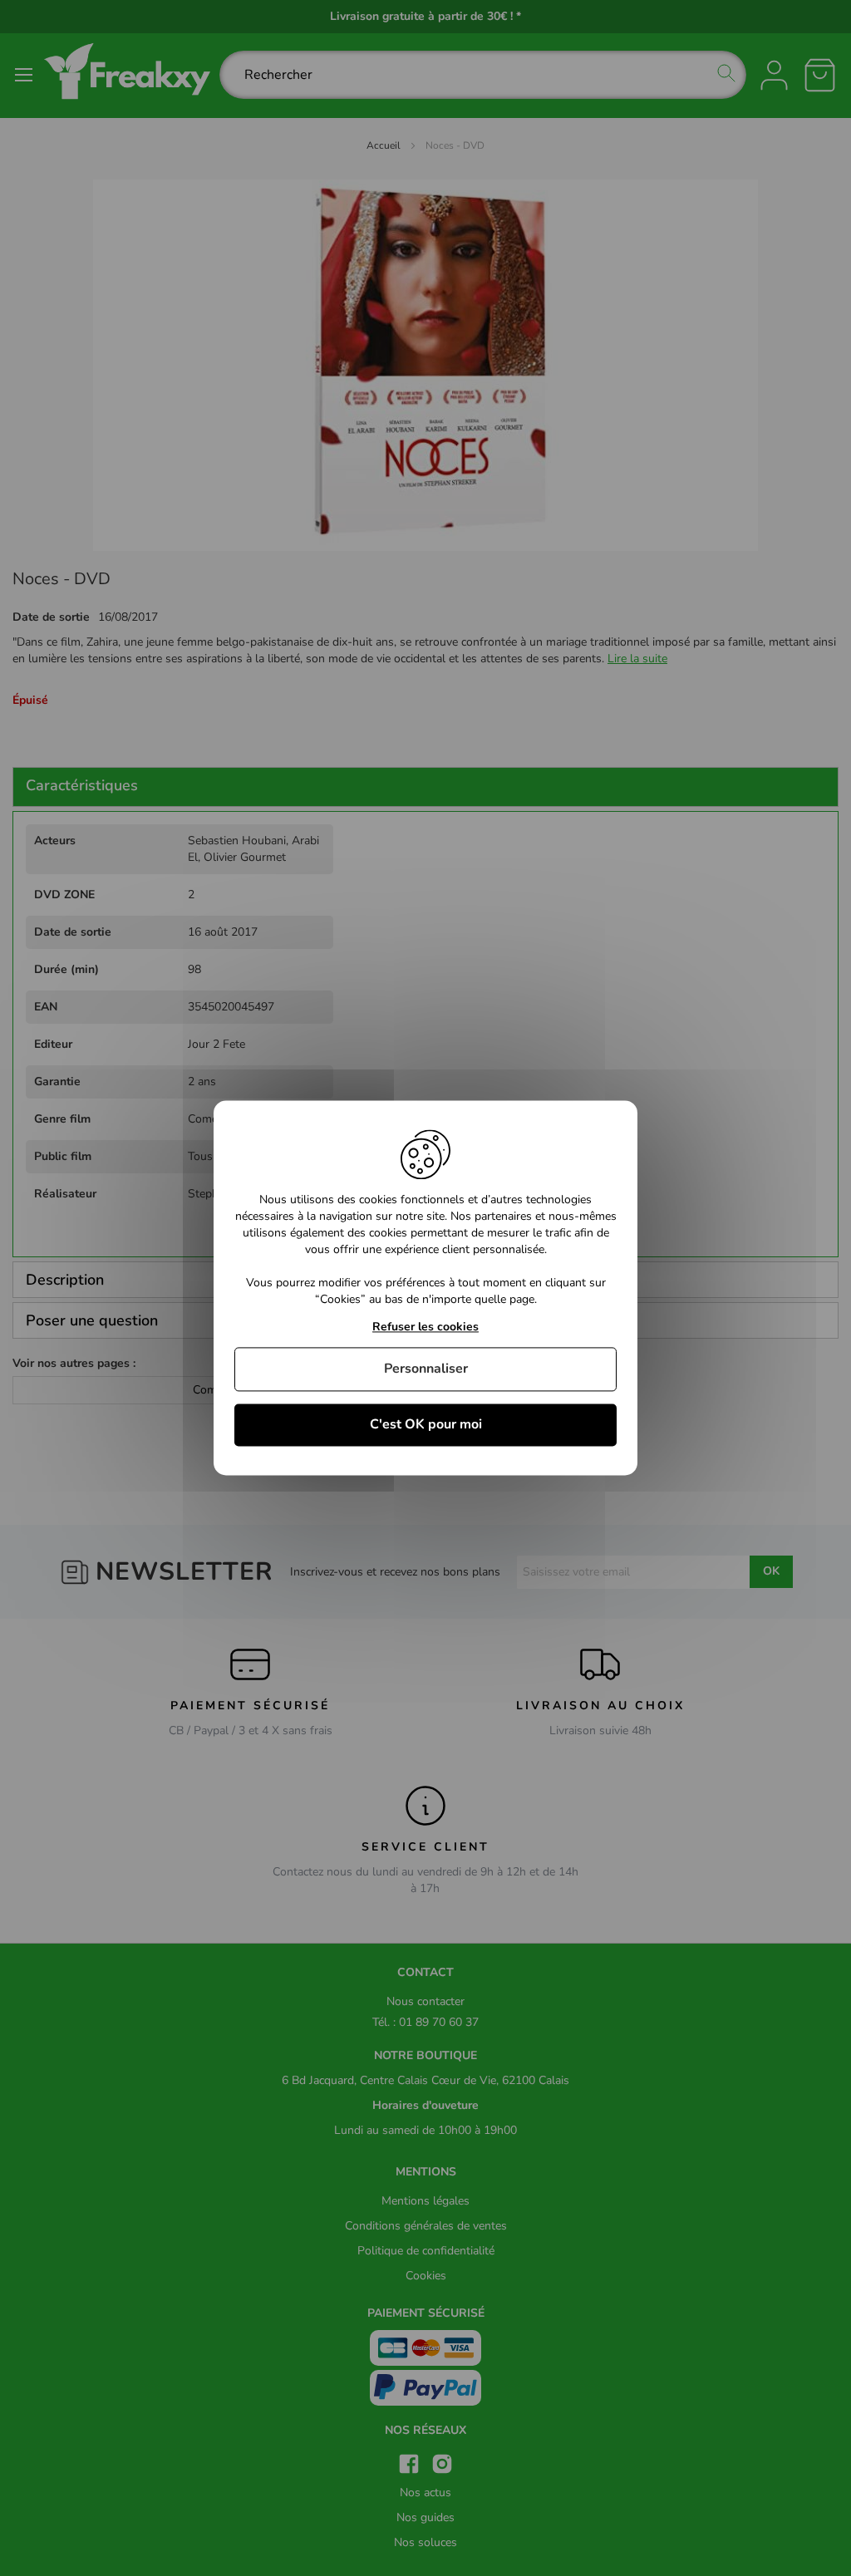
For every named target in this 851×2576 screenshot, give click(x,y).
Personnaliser (426, 1369)
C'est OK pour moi (426, 1424)
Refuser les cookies (425, 1327)
